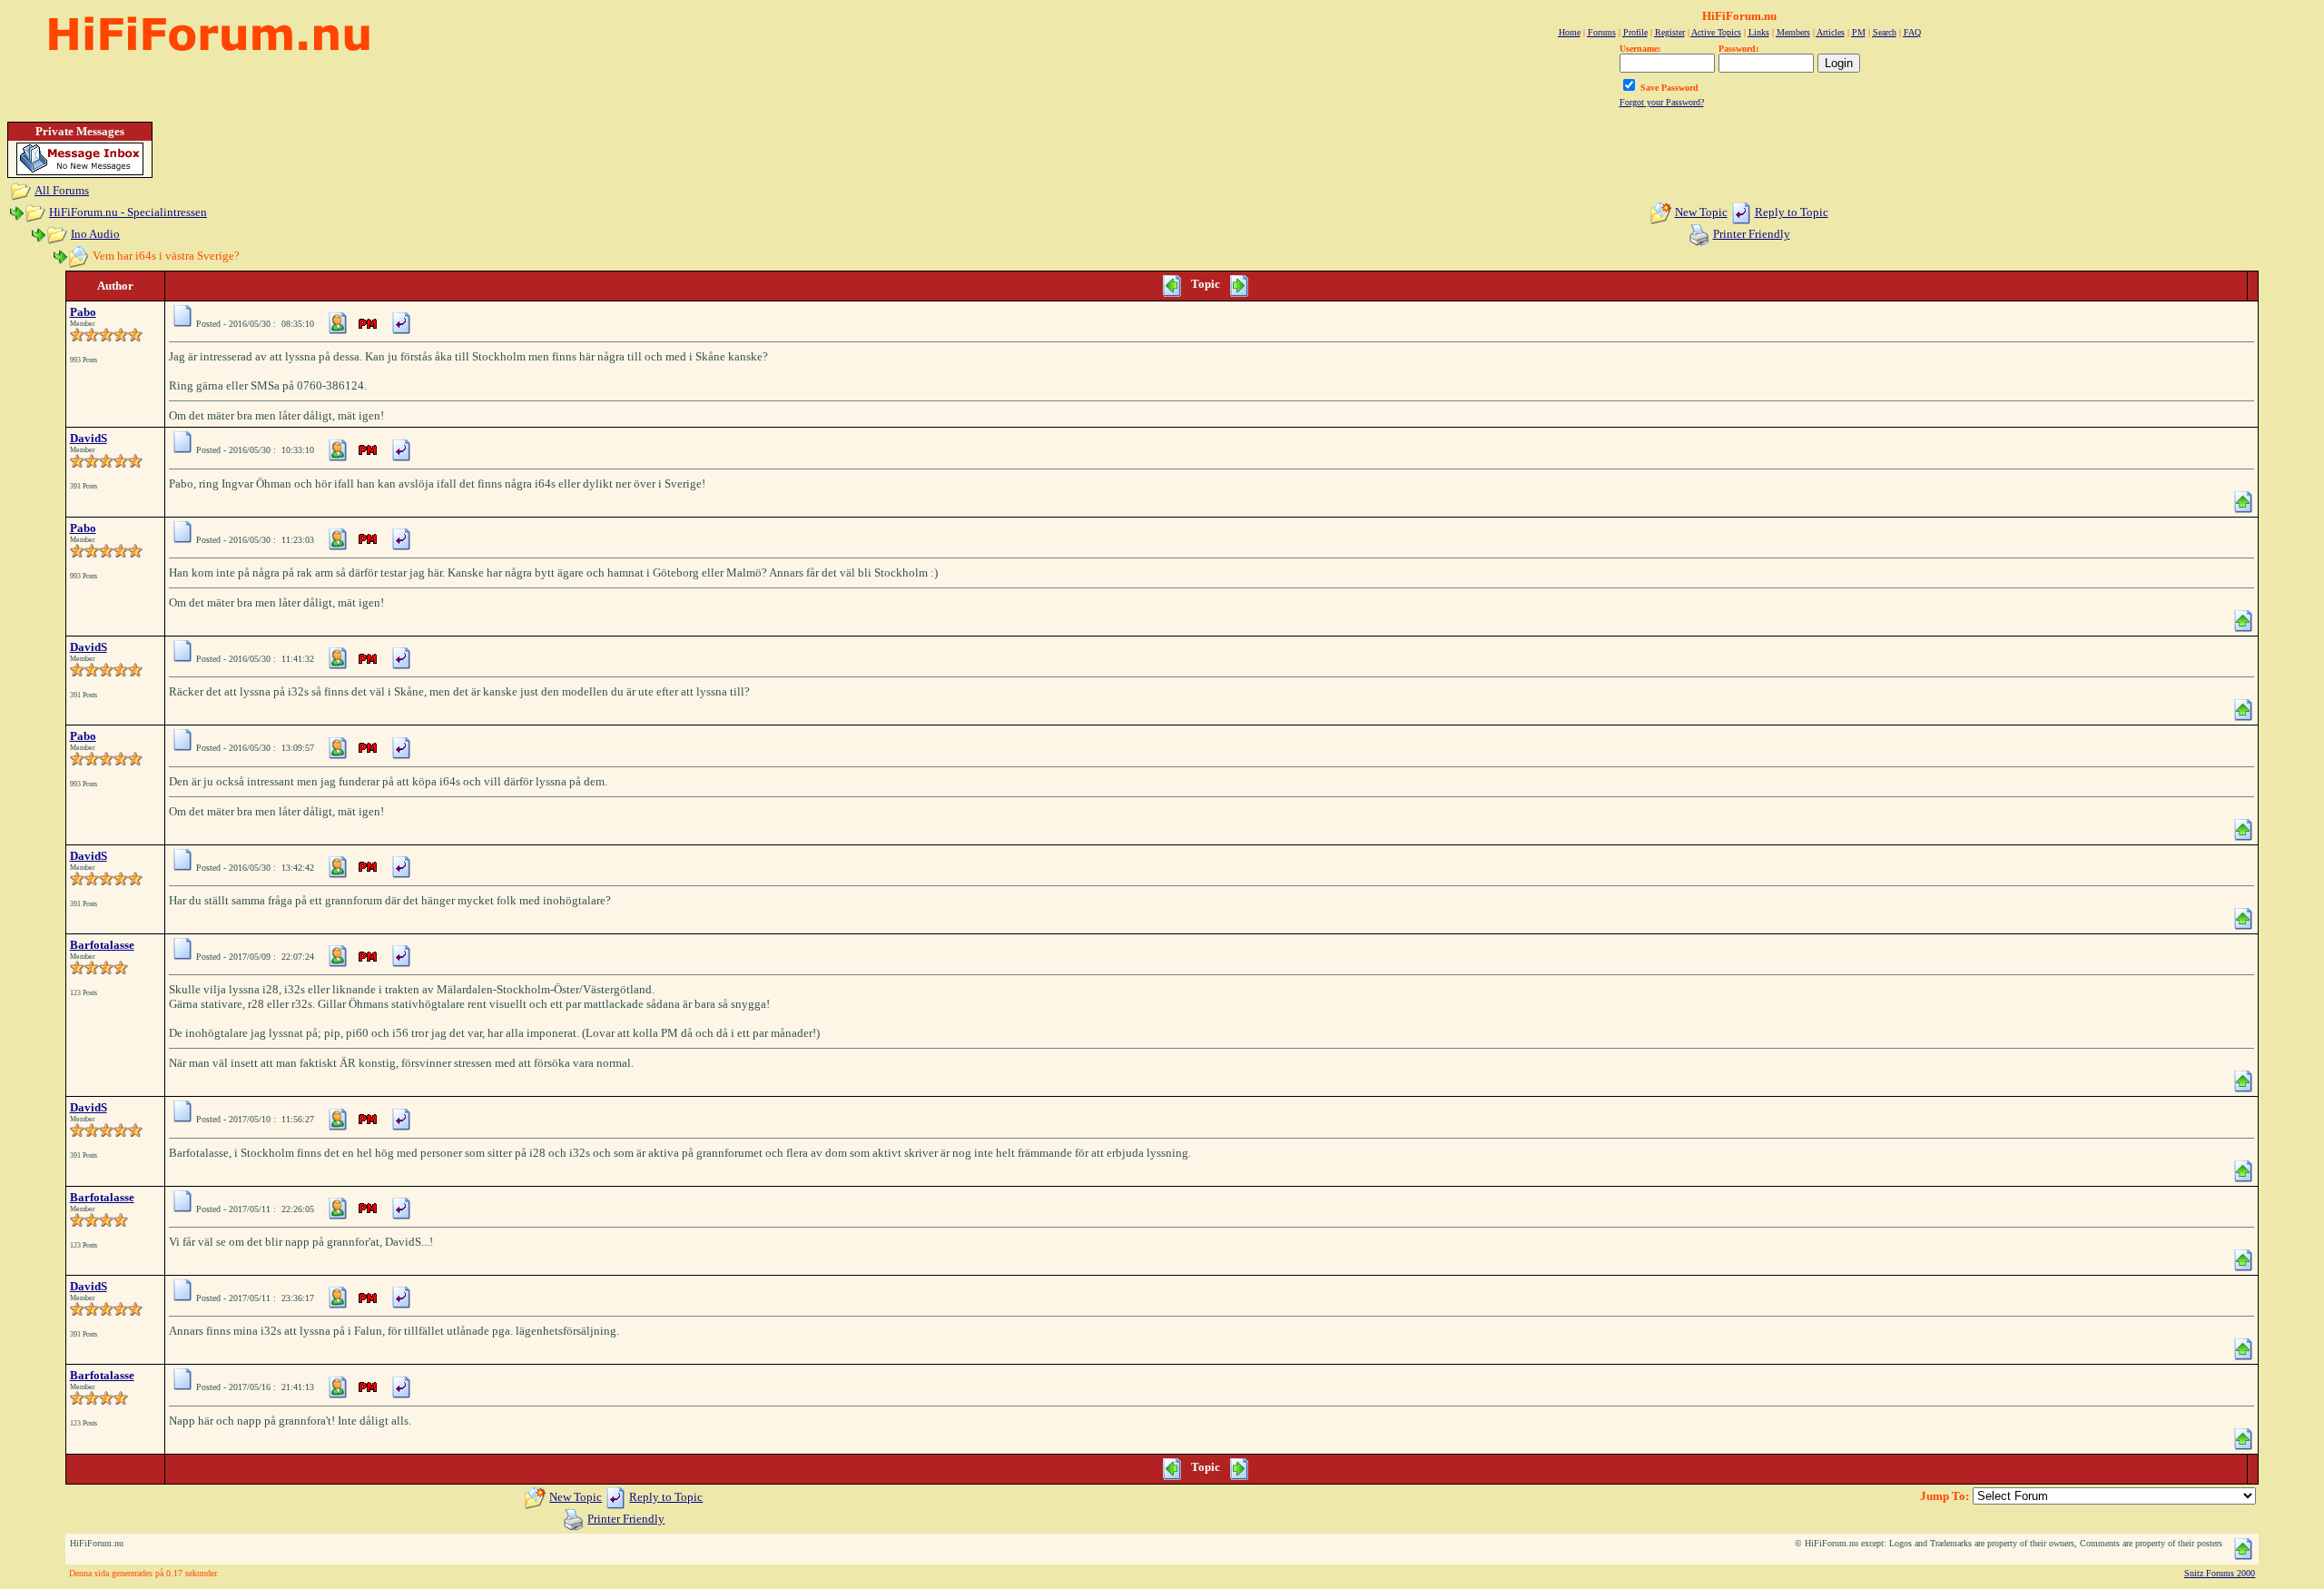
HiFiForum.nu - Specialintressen (128, 212)
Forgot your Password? (1662, 102)
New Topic (1701, 212)
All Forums (62, 190)
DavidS (89, 438)
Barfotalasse (102, 945)
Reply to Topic (1792, 212)
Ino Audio (95, 234)
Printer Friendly (1752, 234)
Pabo (83, 312)
